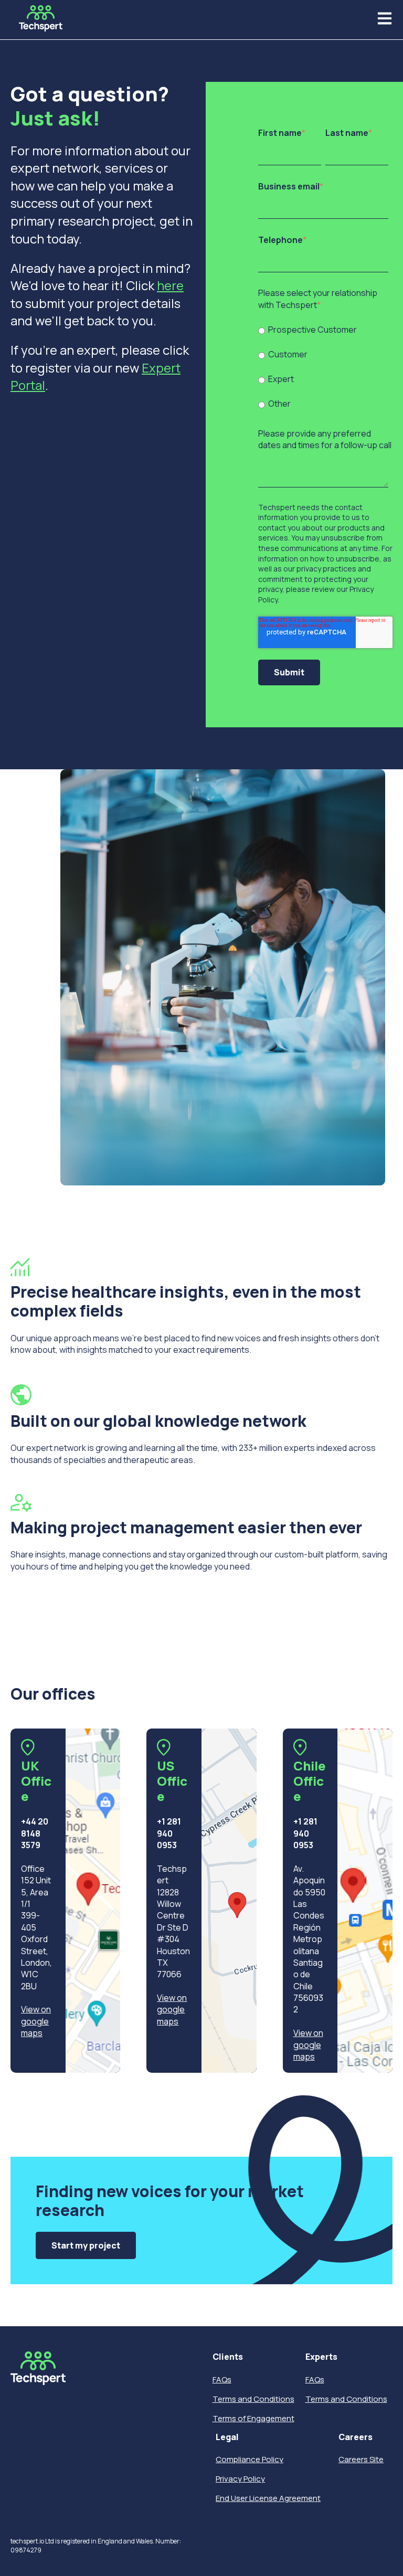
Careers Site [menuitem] (361, 2459)
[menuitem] (253, 2357)
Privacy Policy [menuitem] (240, 2479)
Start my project (86, 2245)
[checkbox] (323, 366)
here (170, 285)
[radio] (323, 329)
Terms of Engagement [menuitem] (253, 2418)
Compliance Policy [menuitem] (250, 2459)
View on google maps (36, 2021)
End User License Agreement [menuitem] (268, 2498)
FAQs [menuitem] (222, 2379)
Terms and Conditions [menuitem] (253, 2399)
